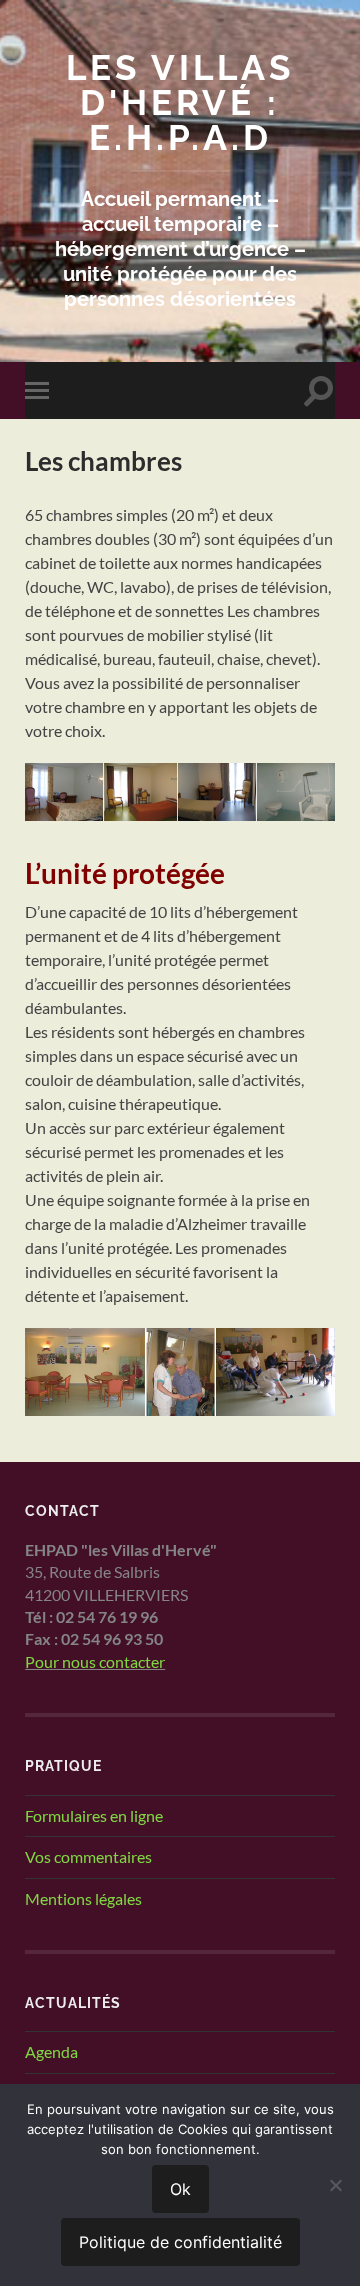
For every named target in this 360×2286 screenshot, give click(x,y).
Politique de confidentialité (180, 2242)
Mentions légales (83, 1898)
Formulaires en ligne (94, 1815)
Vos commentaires (88, 1856)
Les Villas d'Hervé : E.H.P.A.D (180, 102)
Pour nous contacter (95, 1661)
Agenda (51, 2051)
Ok (180, 2189)
